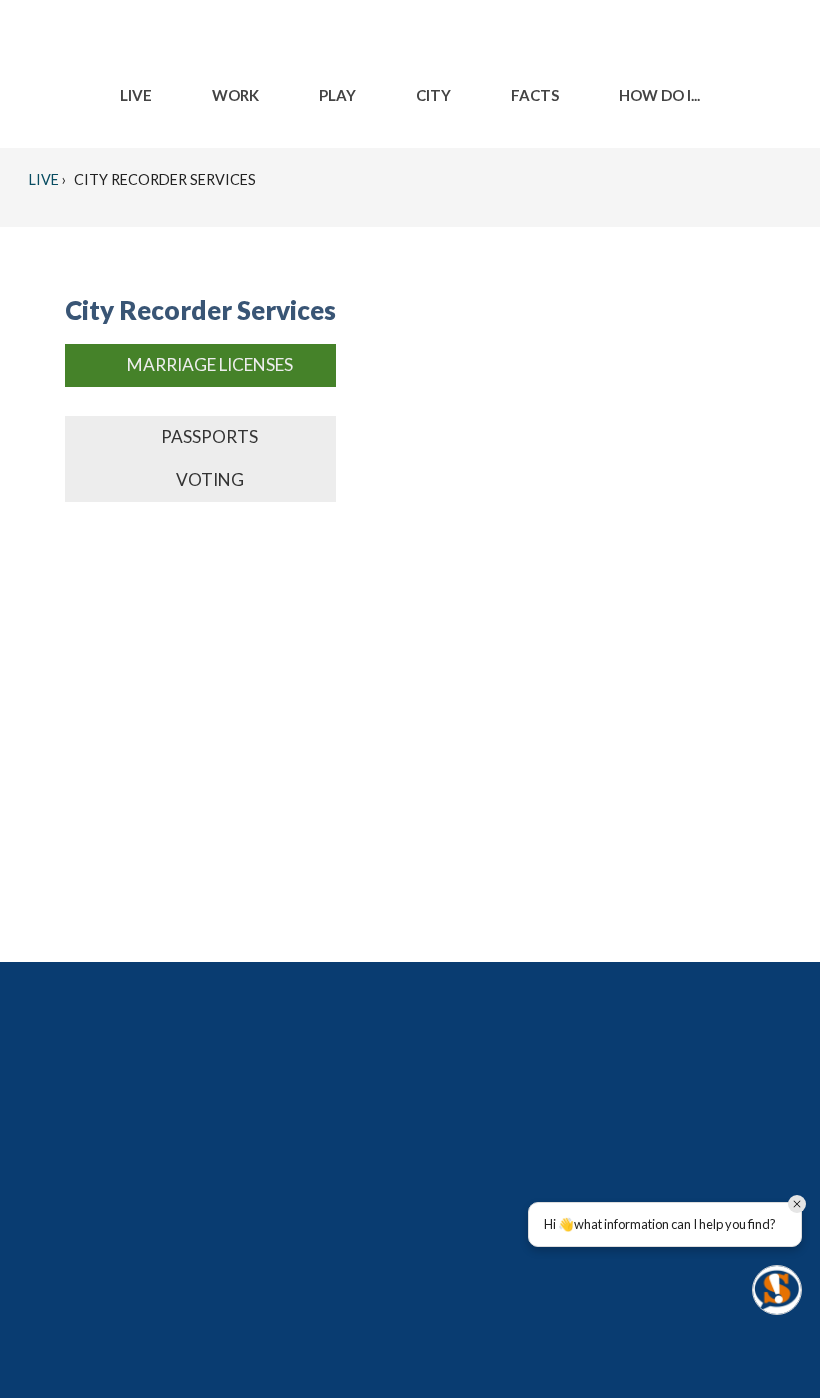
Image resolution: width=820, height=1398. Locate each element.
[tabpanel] (200, 401)
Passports (209, 436)
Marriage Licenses (210, 364)
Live (44, 179)
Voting (210, 479)
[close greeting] (797, 1204)
